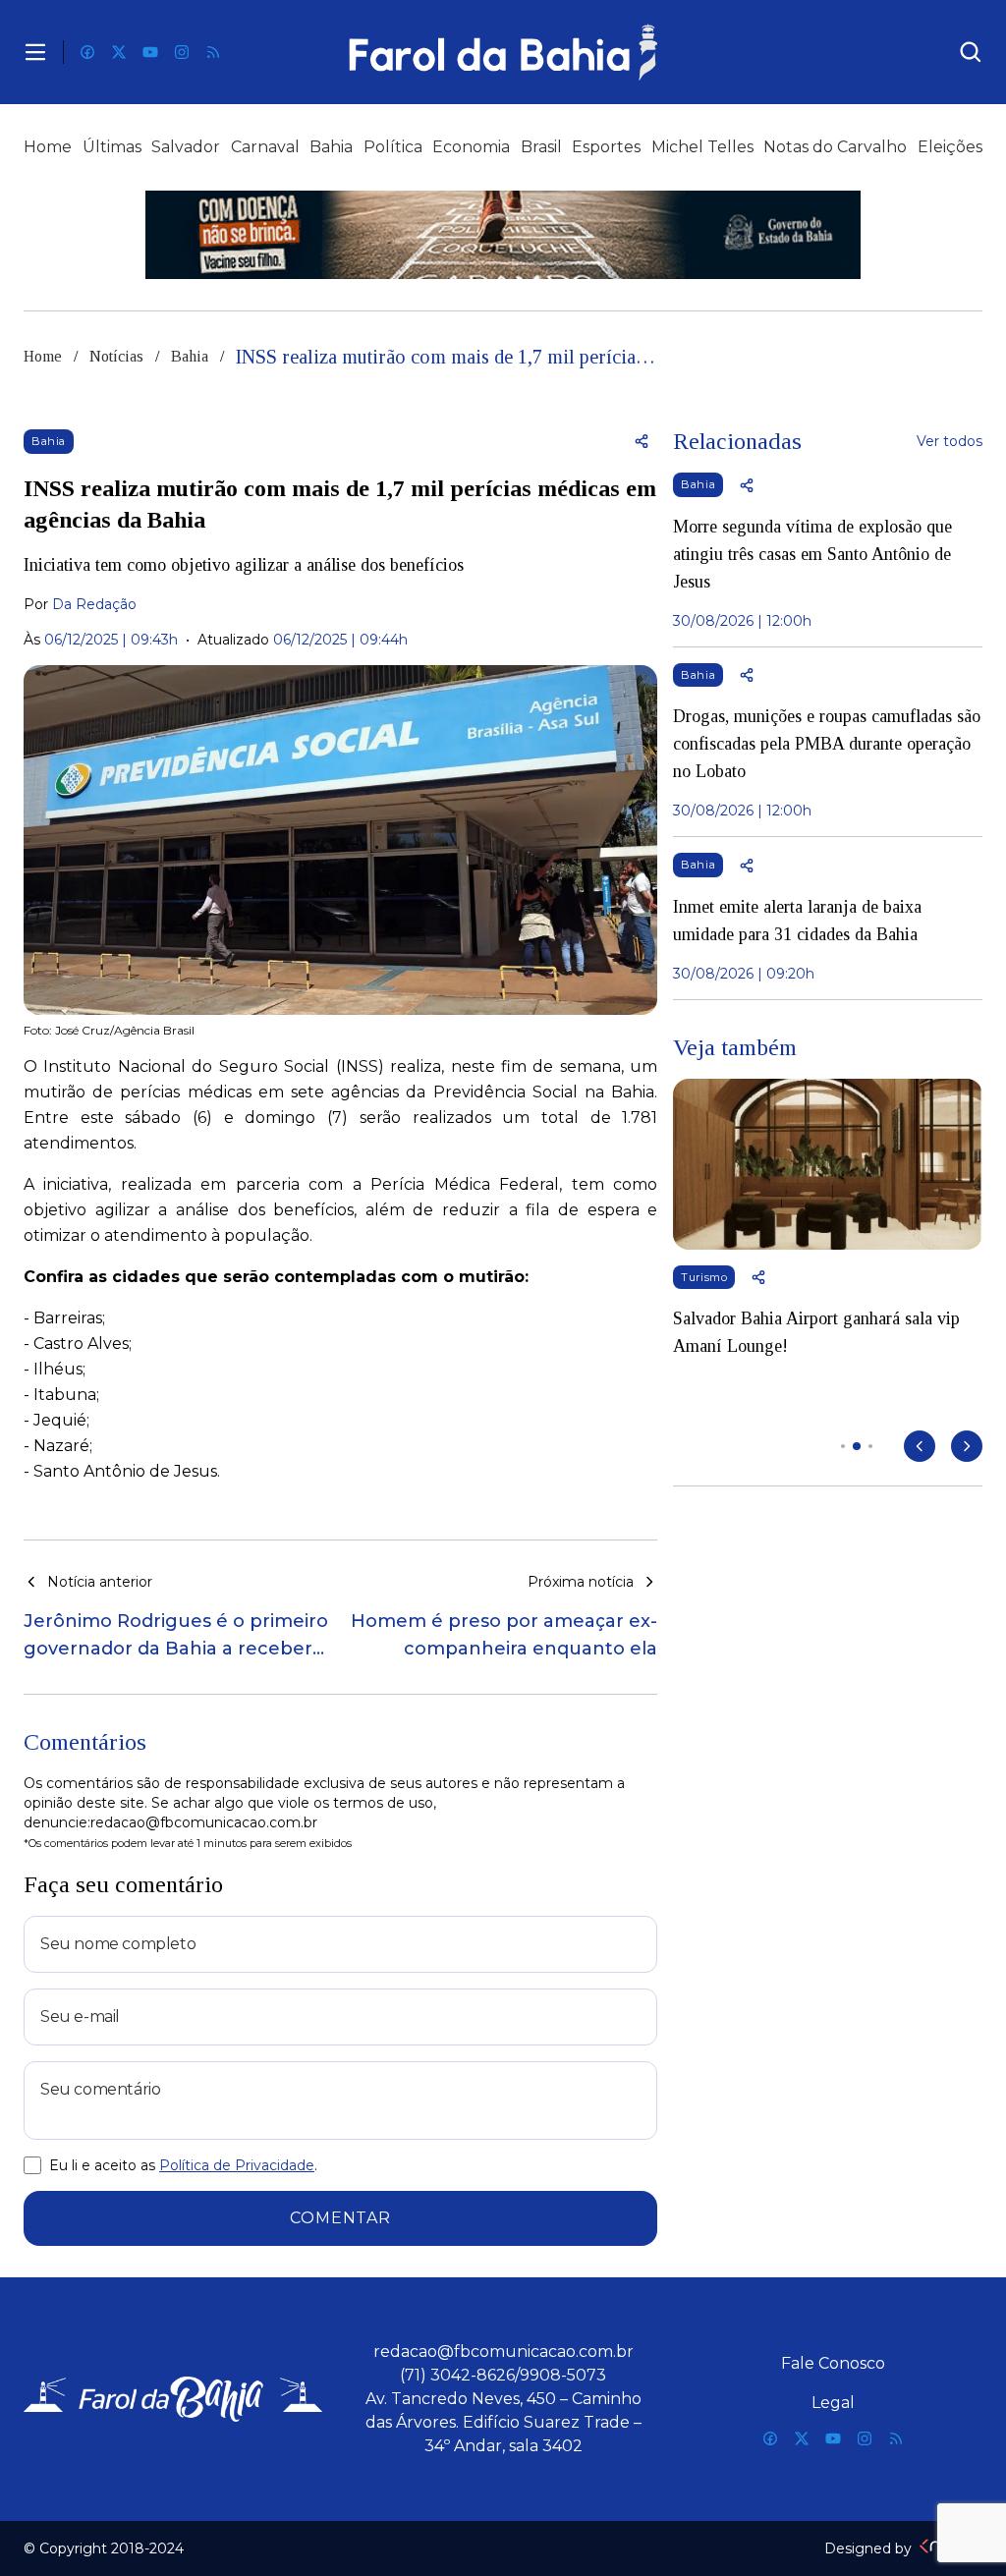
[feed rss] (213, 52)
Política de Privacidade (237, 2165)
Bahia (331, 147)
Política (393, 147)
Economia (471, 147)
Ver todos (950, 441)
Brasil (541, 147)
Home (48, 147)
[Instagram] (182, 52)
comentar (340, 2218)
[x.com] (119, 52)
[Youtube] (150, 52)
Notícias (116, 356)
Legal (833, 2403)
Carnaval (265, 147)
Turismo (704, 1277)
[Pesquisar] (971, 52)
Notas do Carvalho (835, 147)
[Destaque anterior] (920, 1446)
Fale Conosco (833, 2363)
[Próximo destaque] (967, 1446)
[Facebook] (87, 52)
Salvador (186, 147)
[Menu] (35, 52)
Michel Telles (702, 147)
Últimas (112, 147)
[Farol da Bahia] (503, 52)
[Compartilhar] (642, 441)
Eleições (950, 147)
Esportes (606, 147)
